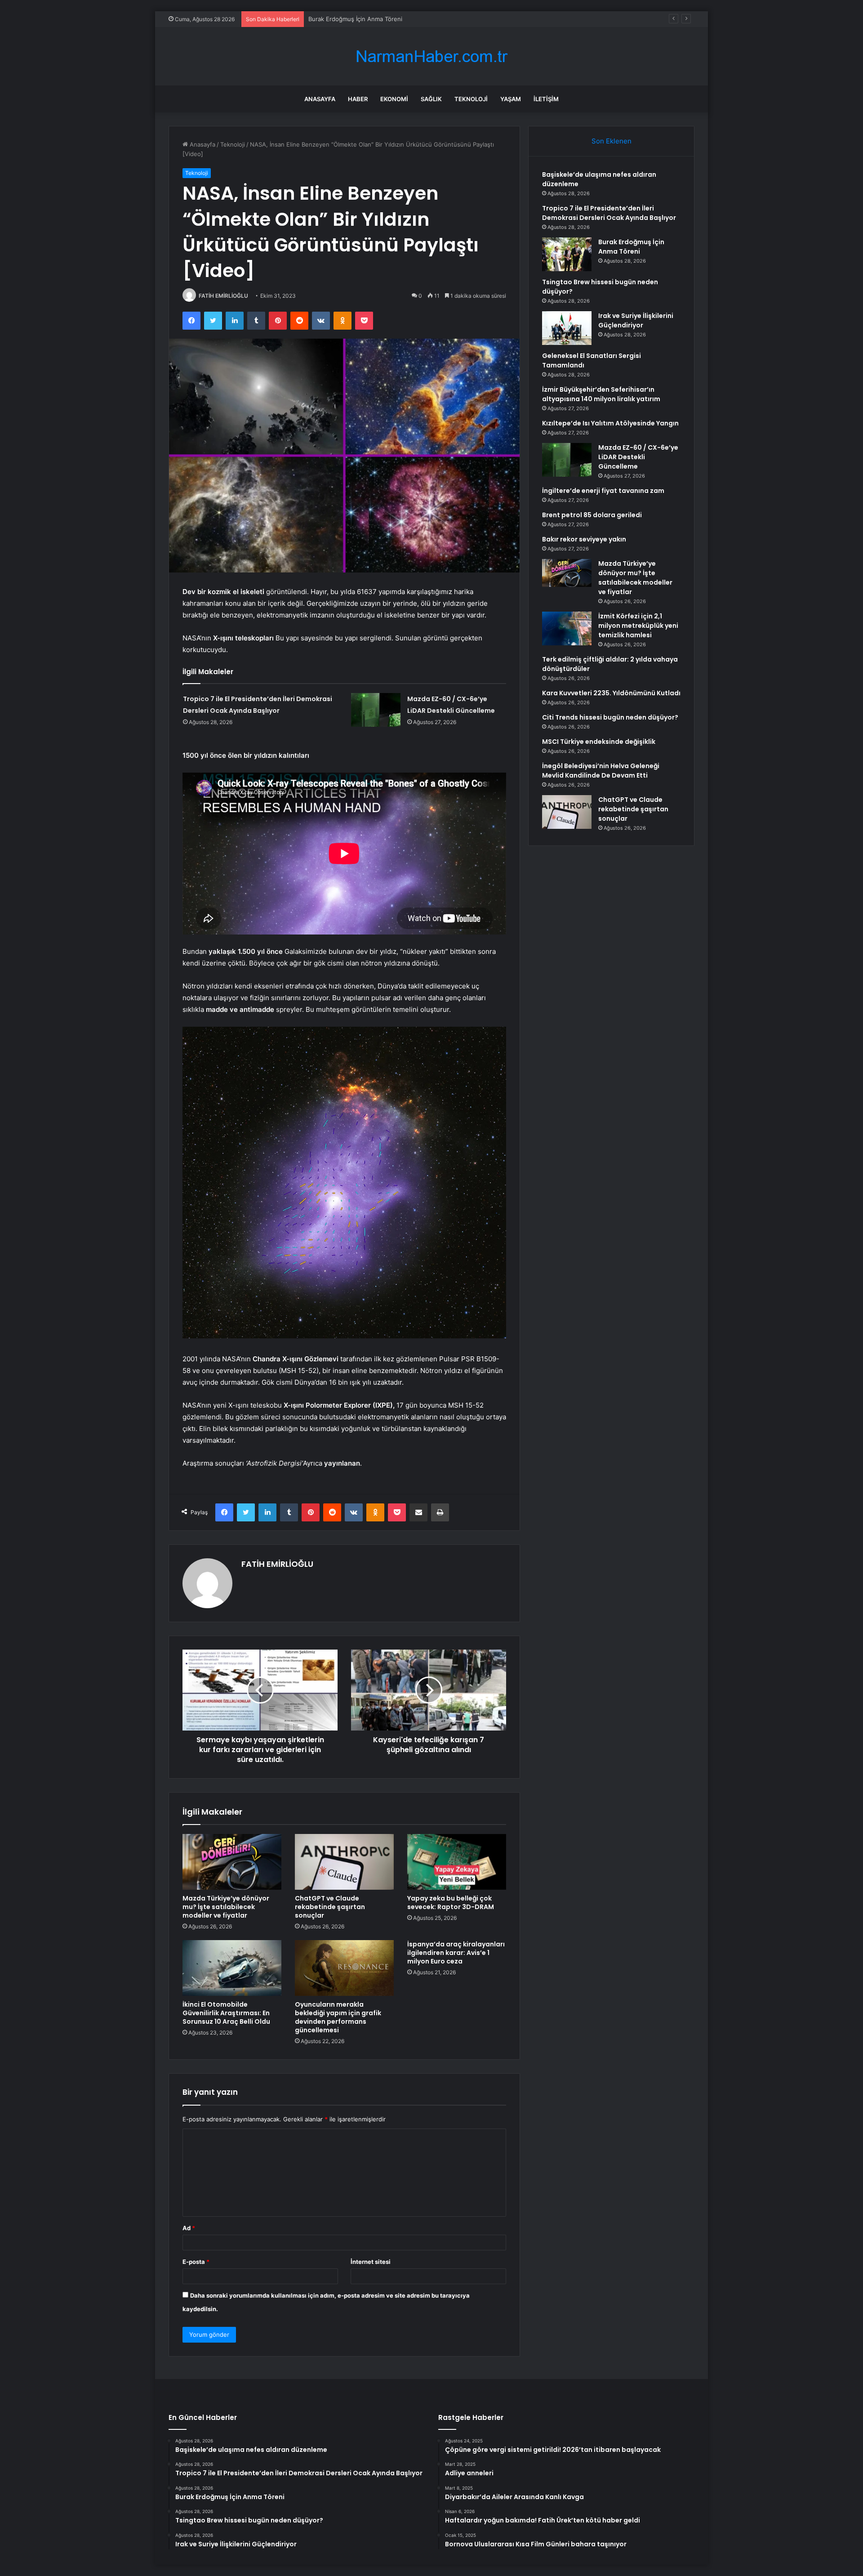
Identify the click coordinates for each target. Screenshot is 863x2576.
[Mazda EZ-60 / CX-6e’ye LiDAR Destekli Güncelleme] (376, 710)
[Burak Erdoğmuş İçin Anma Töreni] (567, 254)
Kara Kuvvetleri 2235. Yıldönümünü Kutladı (611, 693)
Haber (358, 99)
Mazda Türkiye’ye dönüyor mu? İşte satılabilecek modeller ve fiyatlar (226, 1907)
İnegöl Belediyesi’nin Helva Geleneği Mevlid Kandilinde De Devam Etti (601, 771)
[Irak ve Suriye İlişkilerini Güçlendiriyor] (567, 328)
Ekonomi (394, 99)
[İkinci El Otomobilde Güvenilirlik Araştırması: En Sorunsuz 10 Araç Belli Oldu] (232, 1968)
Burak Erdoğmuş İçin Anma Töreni (355, 19)
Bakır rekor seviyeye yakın (584, 539)
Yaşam (511, 99)
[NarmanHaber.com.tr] (431, 56)
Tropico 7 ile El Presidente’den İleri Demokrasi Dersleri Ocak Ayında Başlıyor (609, 213)
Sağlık (431, 99)
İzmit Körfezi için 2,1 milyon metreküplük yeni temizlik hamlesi (638, 626)
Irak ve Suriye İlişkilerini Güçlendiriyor (636, 320)
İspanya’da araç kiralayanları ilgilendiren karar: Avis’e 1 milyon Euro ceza (456, 1953)
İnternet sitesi (371, 2262)
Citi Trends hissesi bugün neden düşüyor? (610, 717)
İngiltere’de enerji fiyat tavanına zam (603, 491)
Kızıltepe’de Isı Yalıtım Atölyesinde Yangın (610, 423)
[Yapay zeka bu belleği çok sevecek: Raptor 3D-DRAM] (457, 1862)
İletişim (546, 99)
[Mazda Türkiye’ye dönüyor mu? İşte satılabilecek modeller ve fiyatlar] (232, 1862)
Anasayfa (320, 99)
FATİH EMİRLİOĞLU (223, 296)
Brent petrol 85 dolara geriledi (592, 515)
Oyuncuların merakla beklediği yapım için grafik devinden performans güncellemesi (338, 2017)
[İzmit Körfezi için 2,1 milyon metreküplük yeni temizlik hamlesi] (567, 628)
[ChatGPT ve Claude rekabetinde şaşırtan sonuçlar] (344, 1862)
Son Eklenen (612, 141)
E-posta (196, 2262)
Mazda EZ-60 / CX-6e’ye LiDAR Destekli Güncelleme (638, 457)
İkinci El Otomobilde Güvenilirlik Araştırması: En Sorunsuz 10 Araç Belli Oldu (226, 2013)
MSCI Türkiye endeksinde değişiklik (599, 742)
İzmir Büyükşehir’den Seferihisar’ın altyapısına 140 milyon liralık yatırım (601, 394)
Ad (189, 2228)
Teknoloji (471, 99)
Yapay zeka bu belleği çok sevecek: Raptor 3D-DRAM (451, 1903)
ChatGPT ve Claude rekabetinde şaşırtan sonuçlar (330, 1907)
